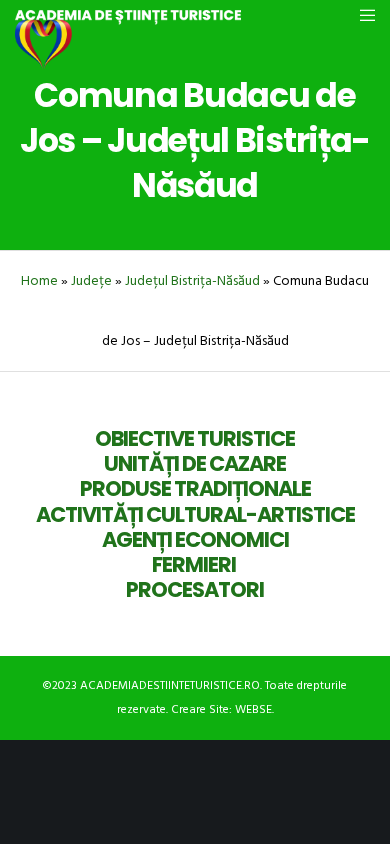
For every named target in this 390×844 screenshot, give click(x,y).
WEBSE (253, 709)
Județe (91, 280)
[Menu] (361, 15)
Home (39, 280)
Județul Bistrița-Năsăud (192, 280)
